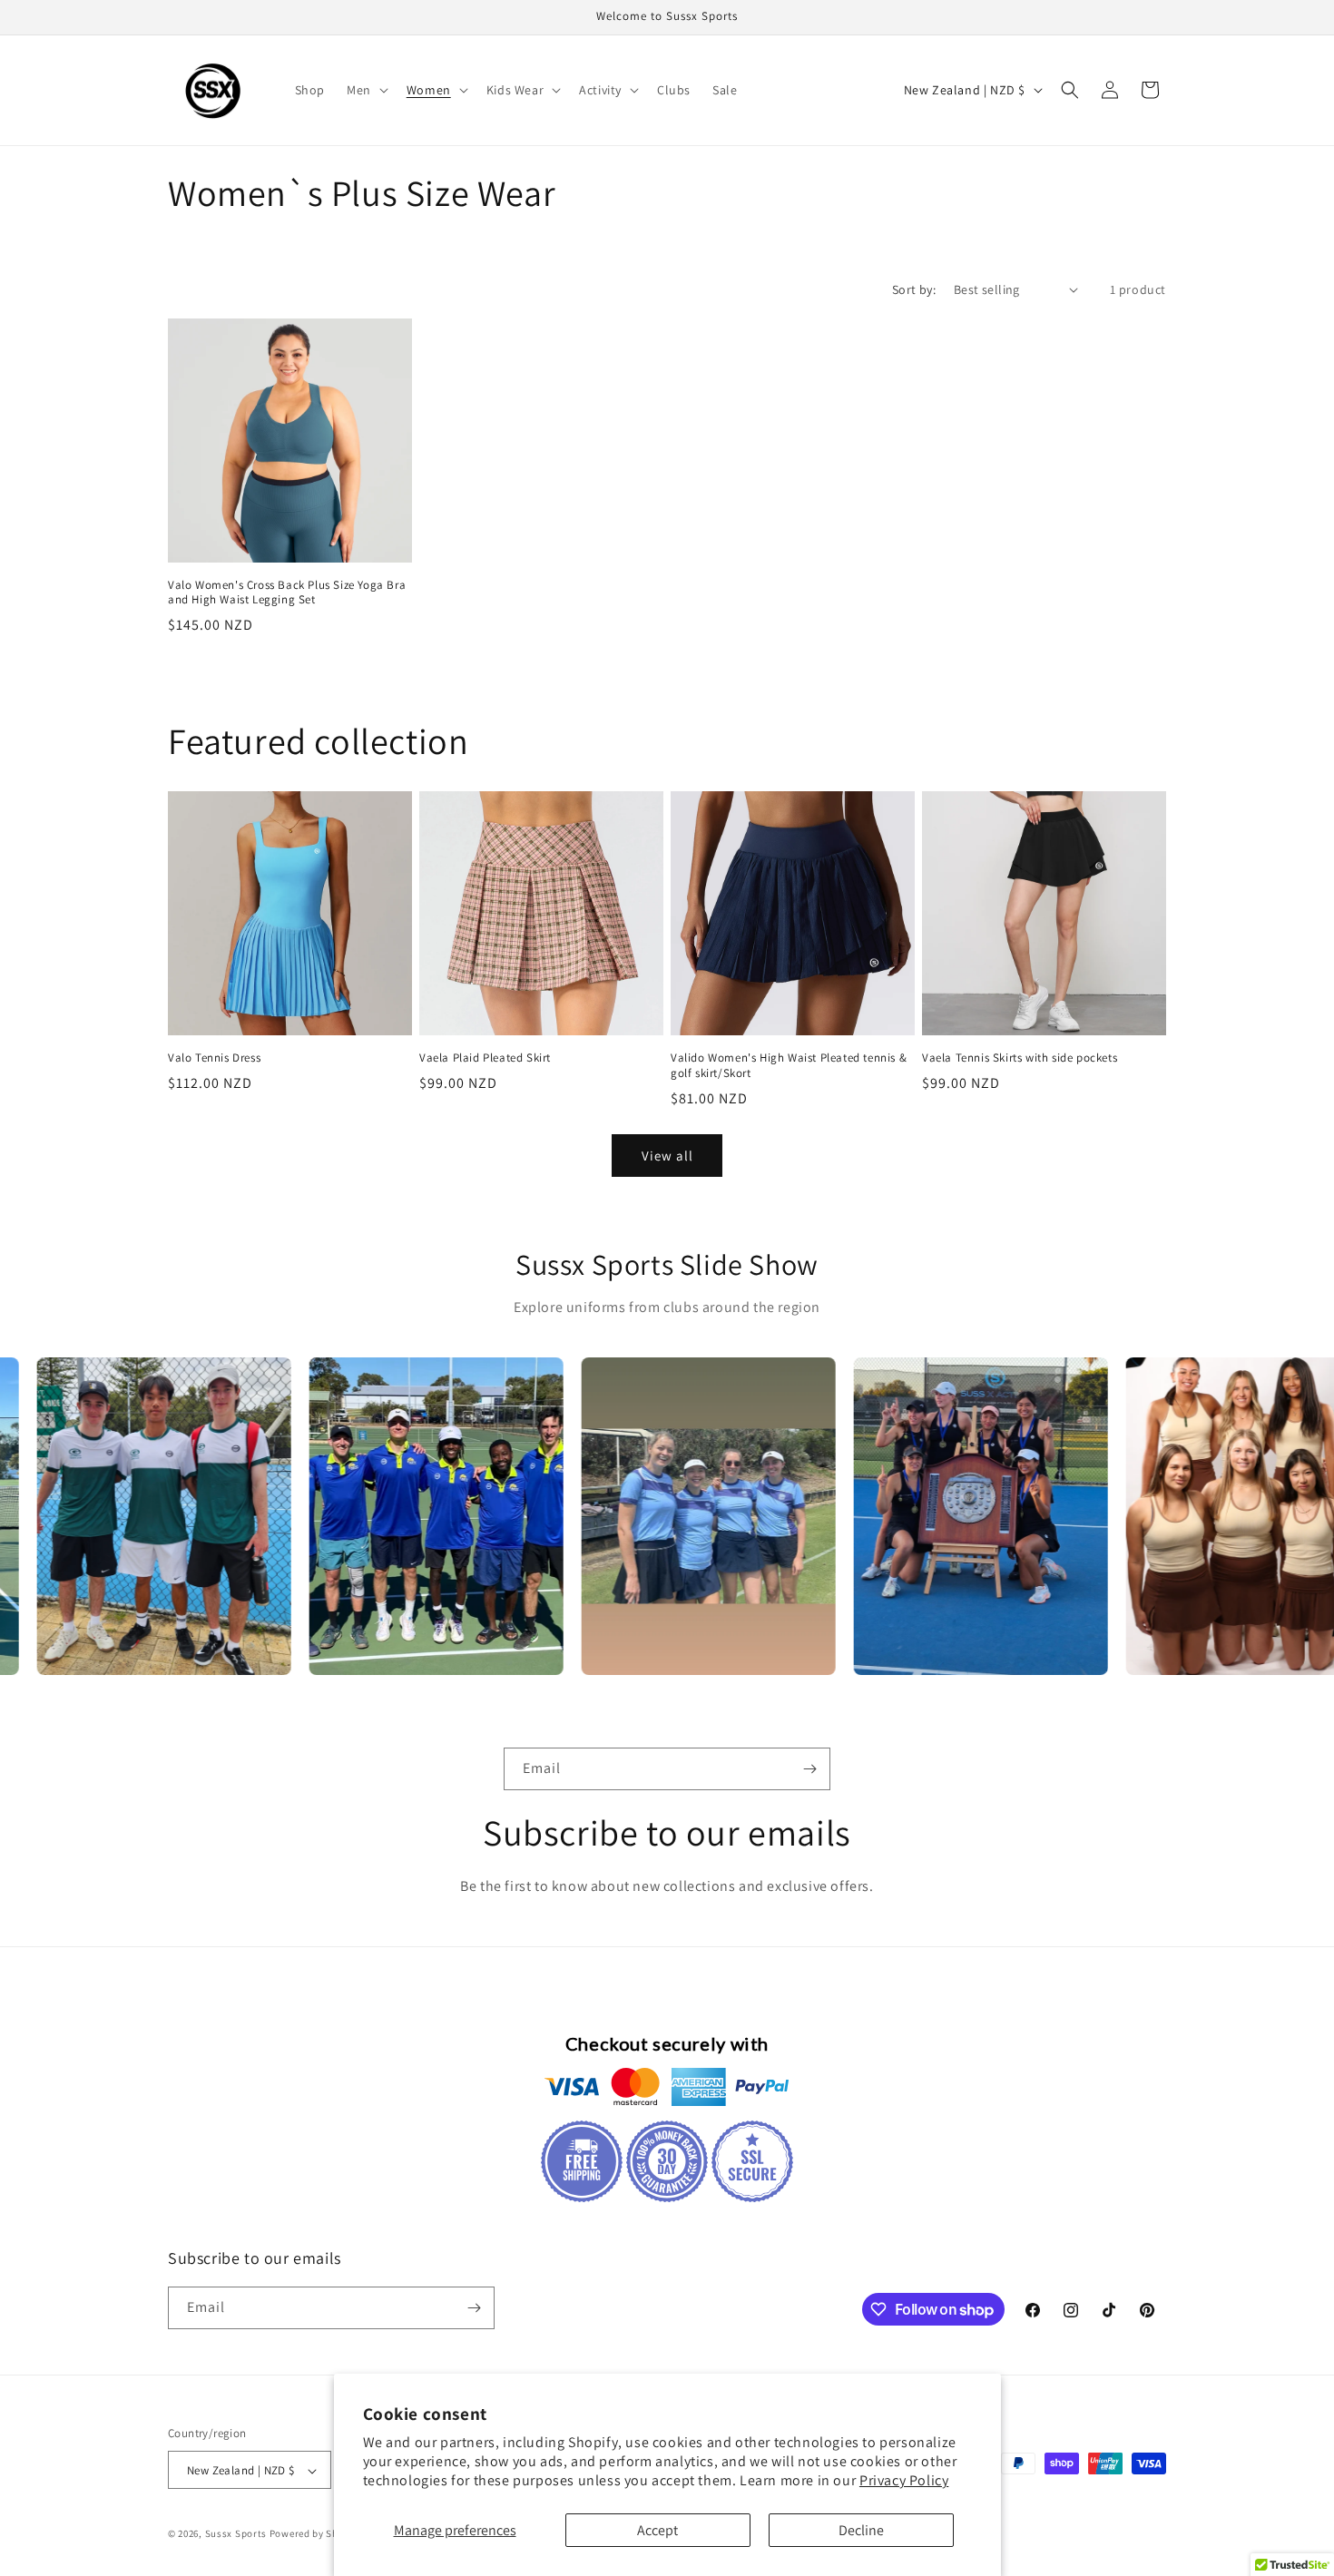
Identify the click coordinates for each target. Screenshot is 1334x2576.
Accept (657, 2530)
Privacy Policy (904, 2480)
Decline (861, 2530)
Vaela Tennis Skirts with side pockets (1020, 1058)
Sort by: (914, 289)
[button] (366, 90)
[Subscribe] (809, 1769)
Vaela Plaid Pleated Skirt (485, 1058)
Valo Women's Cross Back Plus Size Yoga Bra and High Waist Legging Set (287, 593)
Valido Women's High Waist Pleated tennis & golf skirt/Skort (789, 1066)
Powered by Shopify (316, 2534)
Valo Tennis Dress (214, 1058)
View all (667, 1156)
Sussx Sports (236, 2534)
